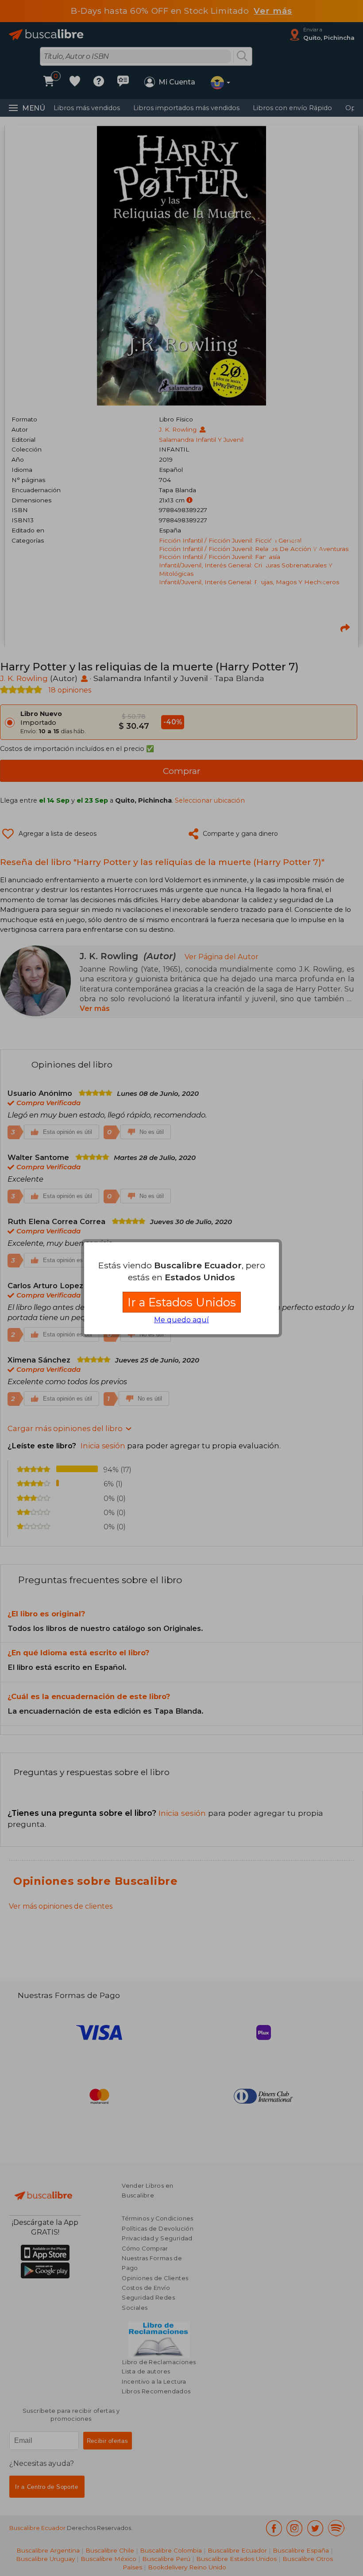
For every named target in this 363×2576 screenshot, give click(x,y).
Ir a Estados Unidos (182, 1302)
